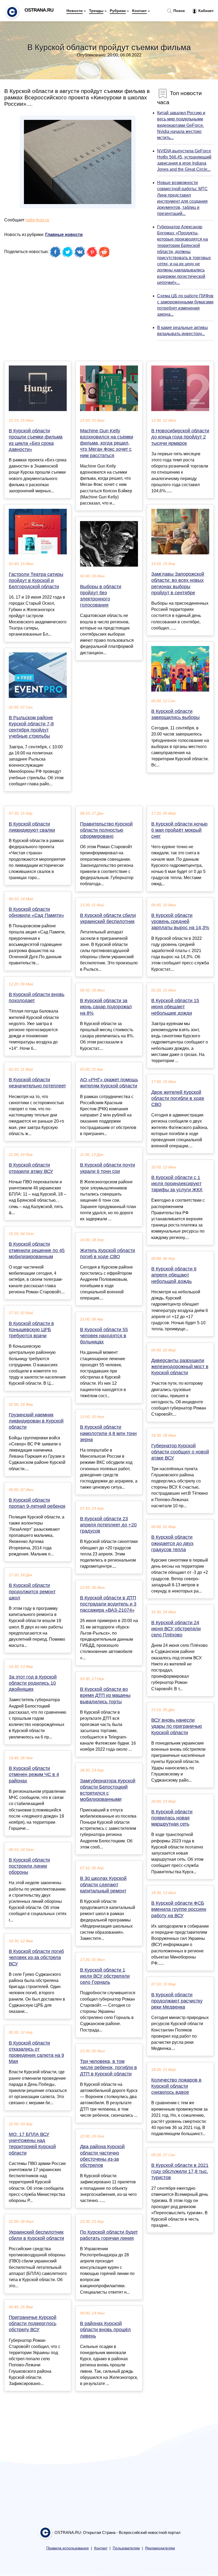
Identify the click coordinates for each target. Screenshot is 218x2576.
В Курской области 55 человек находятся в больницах (104, 1336)
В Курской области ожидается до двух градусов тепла (172, 1543)
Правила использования (68, 2548)
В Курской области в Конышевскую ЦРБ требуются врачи (31, 1330)
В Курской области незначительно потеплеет (37, 1083)
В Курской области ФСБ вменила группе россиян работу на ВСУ (179, 1909)
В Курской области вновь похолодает (37, 998)
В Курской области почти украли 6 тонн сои (108, 1168)
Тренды (96, 11)
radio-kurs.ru (37, 220)
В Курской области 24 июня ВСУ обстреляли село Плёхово (176, 1629)
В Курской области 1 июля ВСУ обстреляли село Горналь (105, 1976)
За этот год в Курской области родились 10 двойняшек (33, 1683)
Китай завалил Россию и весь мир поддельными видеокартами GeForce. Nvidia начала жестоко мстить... (181, 125)
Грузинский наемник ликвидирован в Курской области (36, 1421)
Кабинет (206, 11)
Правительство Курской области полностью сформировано (106, 830)
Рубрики (118, 11)
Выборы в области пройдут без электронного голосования (101, 596)
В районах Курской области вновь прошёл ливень (105, 2330)
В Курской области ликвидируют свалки (32, 827)
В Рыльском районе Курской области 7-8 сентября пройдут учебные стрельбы (31, 727)
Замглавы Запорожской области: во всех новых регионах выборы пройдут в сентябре (178, 583)
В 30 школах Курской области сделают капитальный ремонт (103, 1884)
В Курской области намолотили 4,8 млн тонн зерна (108, 1433)
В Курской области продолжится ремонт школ (32, 1591)
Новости (75, 11)
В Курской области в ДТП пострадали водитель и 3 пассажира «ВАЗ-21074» (108, 1604)
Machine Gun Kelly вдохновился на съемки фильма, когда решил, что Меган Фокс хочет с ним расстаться (107, 443)
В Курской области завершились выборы (175, 714)
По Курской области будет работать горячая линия (109, 2235)
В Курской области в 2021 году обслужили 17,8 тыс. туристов (180, 2171)
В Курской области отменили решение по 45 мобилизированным (37, 1250)
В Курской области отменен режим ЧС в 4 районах (34, 1774)
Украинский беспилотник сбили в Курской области (36, 2235)
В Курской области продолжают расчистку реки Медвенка (177, 2001)
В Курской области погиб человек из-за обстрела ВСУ (36, 1957)
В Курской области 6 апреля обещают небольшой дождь (174, 1275)
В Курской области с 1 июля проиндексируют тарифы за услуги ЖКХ (177, 1184)
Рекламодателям (160, 2548)
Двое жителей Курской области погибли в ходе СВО (178, 1098)
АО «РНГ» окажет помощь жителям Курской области (109, 1083)
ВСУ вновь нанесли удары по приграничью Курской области (177, 1726)
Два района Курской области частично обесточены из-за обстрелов (102, 2156)
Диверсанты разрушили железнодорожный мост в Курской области (180, 1367)
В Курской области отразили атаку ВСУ (31, 1168)
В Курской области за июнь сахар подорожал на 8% (106, 1007)
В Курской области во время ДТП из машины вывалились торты (105, 1695)
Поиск (179, 11)
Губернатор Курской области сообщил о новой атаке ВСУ (180, 1452)
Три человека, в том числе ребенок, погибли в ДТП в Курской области (108, 2067)
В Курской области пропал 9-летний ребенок (37, 1503)
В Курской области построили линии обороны (29, 1866)
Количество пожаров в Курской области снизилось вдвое (176, 2086)
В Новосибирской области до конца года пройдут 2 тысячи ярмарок (180, 437)
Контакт (139, 11)
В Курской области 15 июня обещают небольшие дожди (175, 1007)
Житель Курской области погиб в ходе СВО (108, 1254)
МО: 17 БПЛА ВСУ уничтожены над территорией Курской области (32, 2144)
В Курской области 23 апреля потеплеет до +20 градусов (108, 1525)
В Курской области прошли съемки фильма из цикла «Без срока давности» (36, 440)
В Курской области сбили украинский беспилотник (108, 918)
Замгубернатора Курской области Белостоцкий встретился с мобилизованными (108, 1790)
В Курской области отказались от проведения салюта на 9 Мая (36, 2052)
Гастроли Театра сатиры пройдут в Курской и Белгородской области (36, 580)
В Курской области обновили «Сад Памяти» (36, 912)
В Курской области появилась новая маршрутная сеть (172, 1818)
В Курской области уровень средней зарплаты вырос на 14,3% (180, 921)
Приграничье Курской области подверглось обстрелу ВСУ (33, 2323)
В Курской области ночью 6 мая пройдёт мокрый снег (179, 830)
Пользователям (126, 2548)
